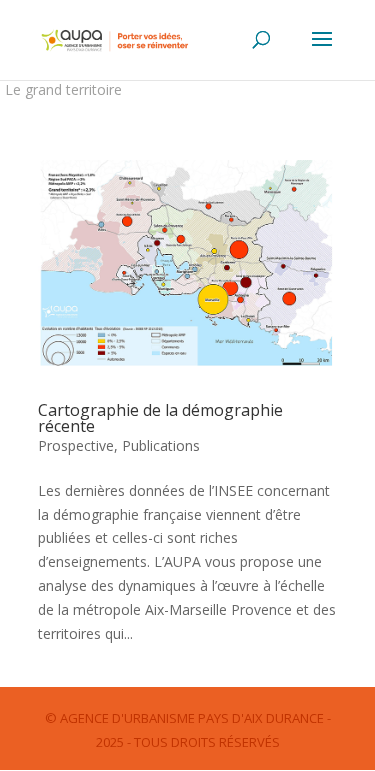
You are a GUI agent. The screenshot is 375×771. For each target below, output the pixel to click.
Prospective (76, 445)
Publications (161, 445)
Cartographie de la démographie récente (160, 418)
